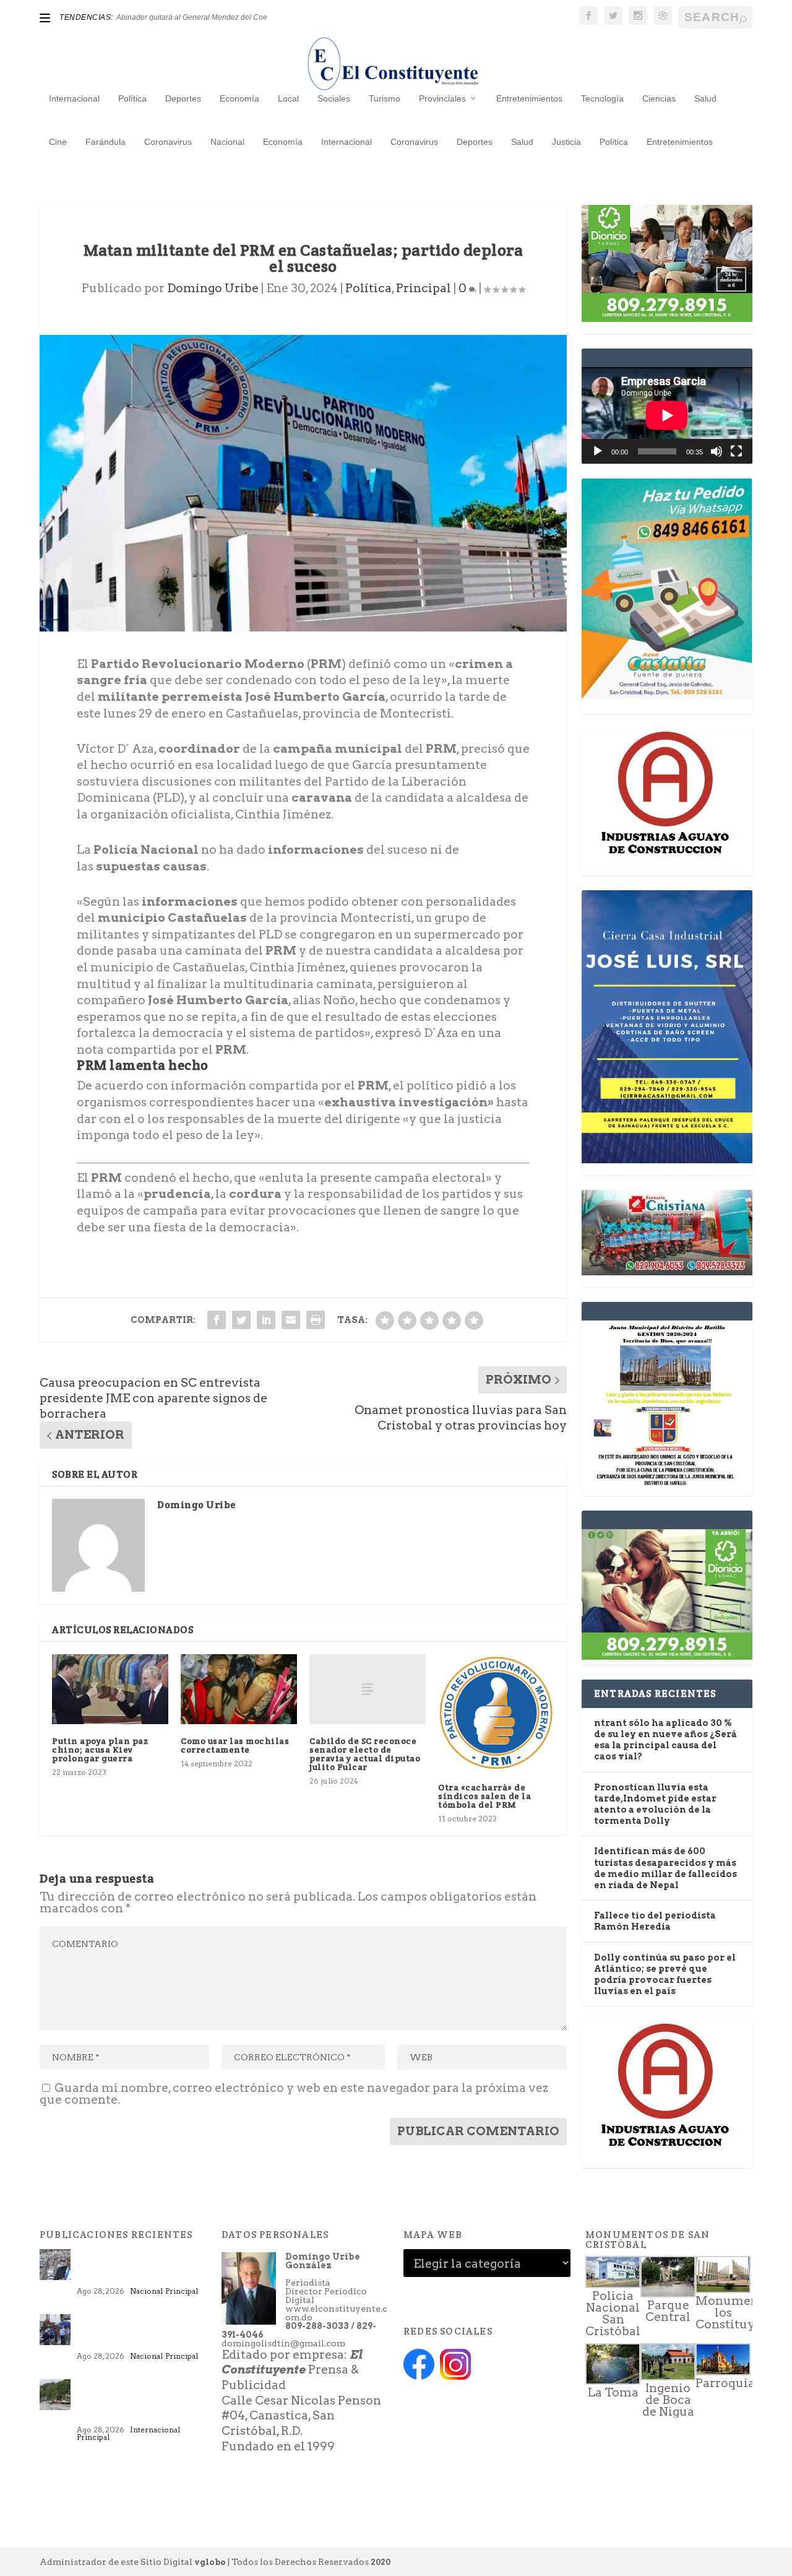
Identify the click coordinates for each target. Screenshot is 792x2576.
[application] (667, 415)
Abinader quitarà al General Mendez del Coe (192, 17)
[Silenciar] (717, 451)
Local (288, 98)
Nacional (227, 142)
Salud (705, 98)
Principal (424, 288)
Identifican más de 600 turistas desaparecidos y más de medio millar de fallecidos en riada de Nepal (137, 2403)
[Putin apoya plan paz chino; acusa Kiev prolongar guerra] (110, 1689)
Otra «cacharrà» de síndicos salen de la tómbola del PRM (484, 1796)
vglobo (210, 2562)
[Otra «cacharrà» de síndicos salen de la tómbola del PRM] (496, 1712)
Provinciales (442, 98)
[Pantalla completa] (736, 451)
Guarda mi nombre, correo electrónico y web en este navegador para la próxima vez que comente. (294, 2094)
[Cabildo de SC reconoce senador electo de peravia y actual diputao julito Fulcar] (368, 1689)
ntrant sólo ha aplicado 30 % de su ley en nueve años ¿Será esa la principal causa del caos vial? (141, 2268)
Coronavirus (168, 142)
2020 (381, 2562)
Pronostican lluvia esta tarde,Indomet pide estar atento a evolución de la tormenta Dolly (138, 2333)
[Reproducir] (598, 451)
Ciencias (659, 98)
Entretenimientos (529, 98)
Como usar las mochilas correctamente (235, 1745)
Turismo (385, 98)
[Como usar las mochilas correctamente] (239, 1689)
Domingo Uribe (213, 288)
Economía (239, 98)
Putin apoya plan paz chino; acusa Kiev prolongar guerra (100, 1750)
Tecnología (602, 98)
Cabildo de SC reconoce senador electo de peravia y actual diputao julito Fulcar (365, 1754)
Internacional (74, 98)
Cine (58, 142)
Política (132, 98)
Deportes (183, 98)
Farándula (105, 142)
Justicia (566, 142)
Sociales (334, 98)
